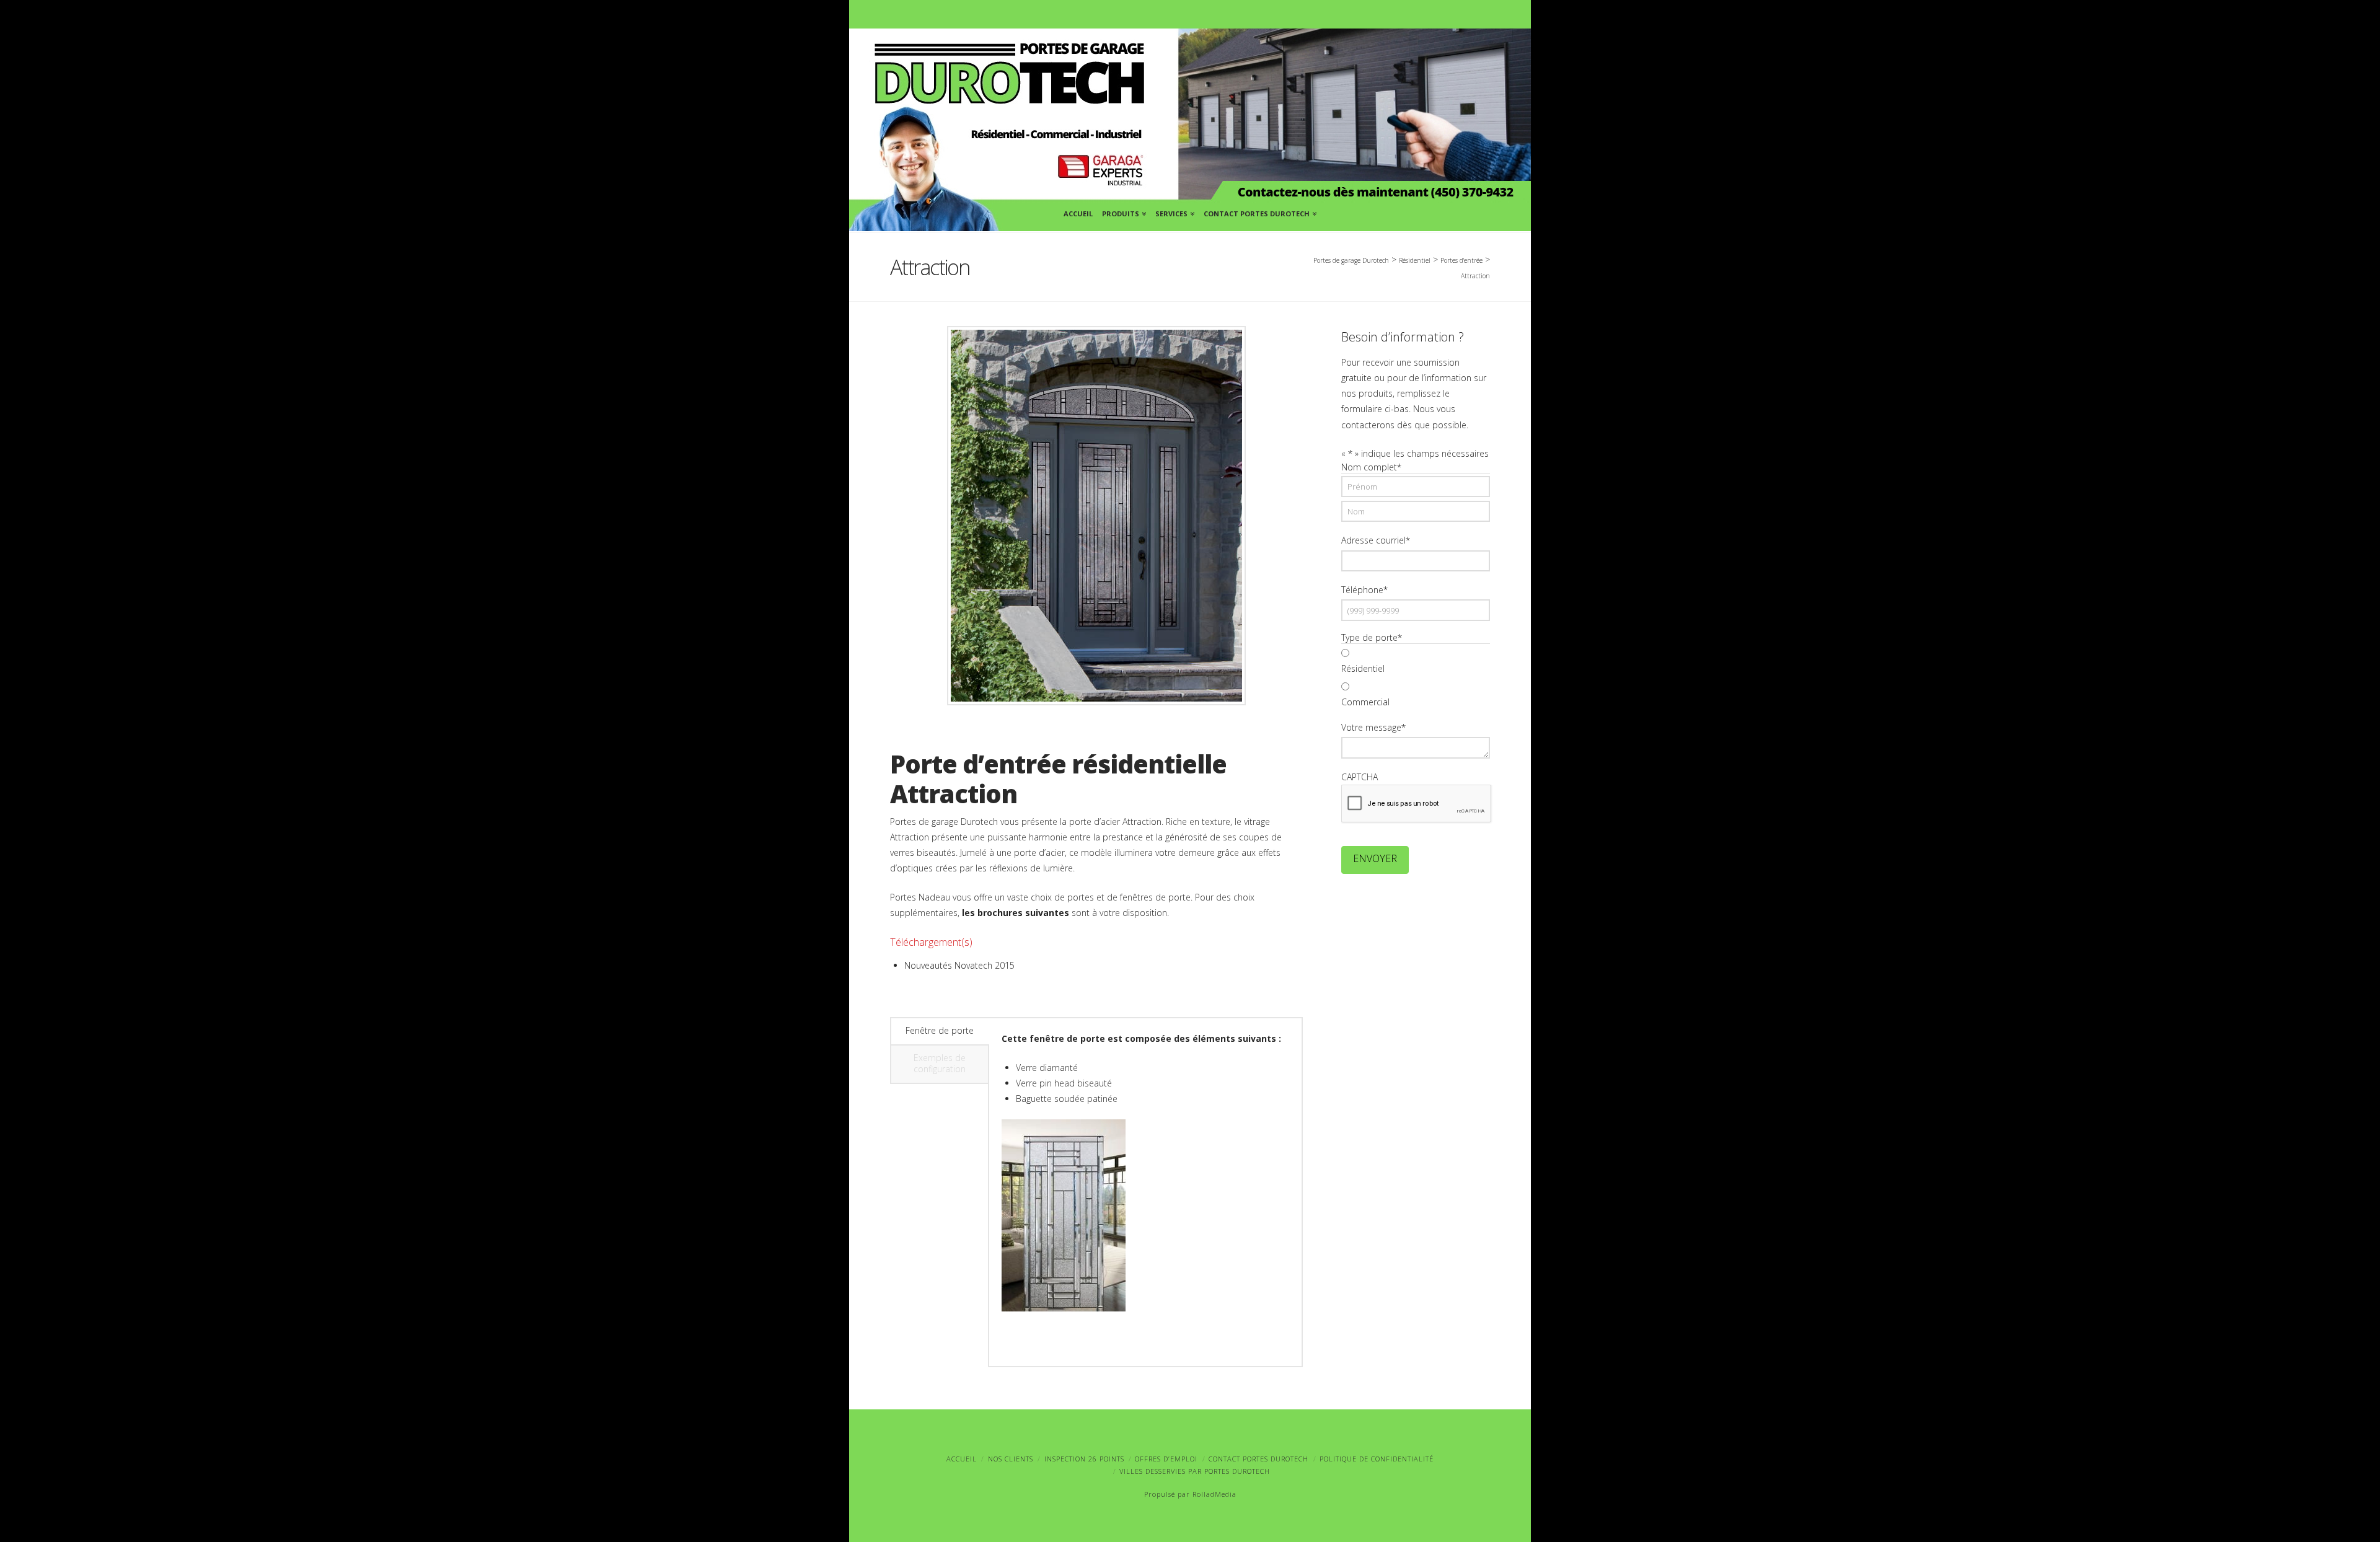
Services (1174, 212)
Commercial (1365, 702)
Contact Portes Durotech (1259, 212)
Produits (1123, 212)
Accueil (1078, 214)
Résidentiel (1363, 668)
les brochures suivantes (1016, 913)
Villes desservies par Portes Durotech (1195, 1471)
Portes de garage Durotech (1351, 260)
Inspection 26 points (1084, 1459)
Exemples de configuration (940, 1063)
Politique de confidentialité (1377, 1459)
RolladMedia (1214, 1494)
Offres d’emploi (1166, 1459)
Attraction (1475, 276)
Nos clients (1011, 1459)
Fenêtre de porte (940, 1030)
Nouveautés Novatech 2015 (959, 965)
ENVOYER (1375, 858)
